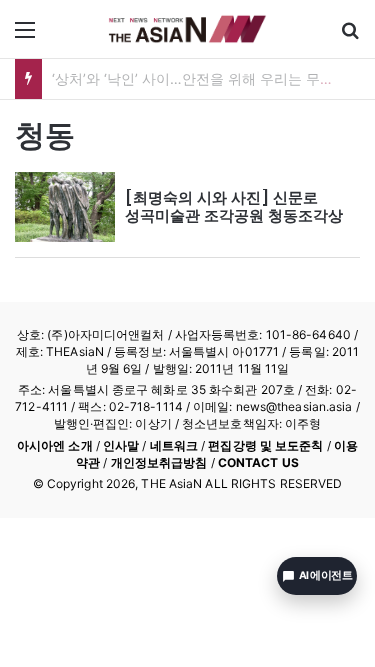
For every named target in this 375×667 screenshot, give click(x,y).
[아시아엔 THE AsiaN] (188, 29)
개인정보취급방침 (159, 462)
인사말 (121, 445)
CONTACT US (258, 462)
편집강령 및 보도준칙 (265, 445)
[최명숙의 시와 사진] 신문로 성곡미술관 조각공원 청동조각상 (234, 206)
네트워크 (174, 445)
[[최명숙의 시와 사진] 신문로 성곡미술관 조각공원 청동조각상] (65, 207)
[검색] (350, 36)
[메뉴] (25, 36)
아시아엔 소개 (55, 445)
